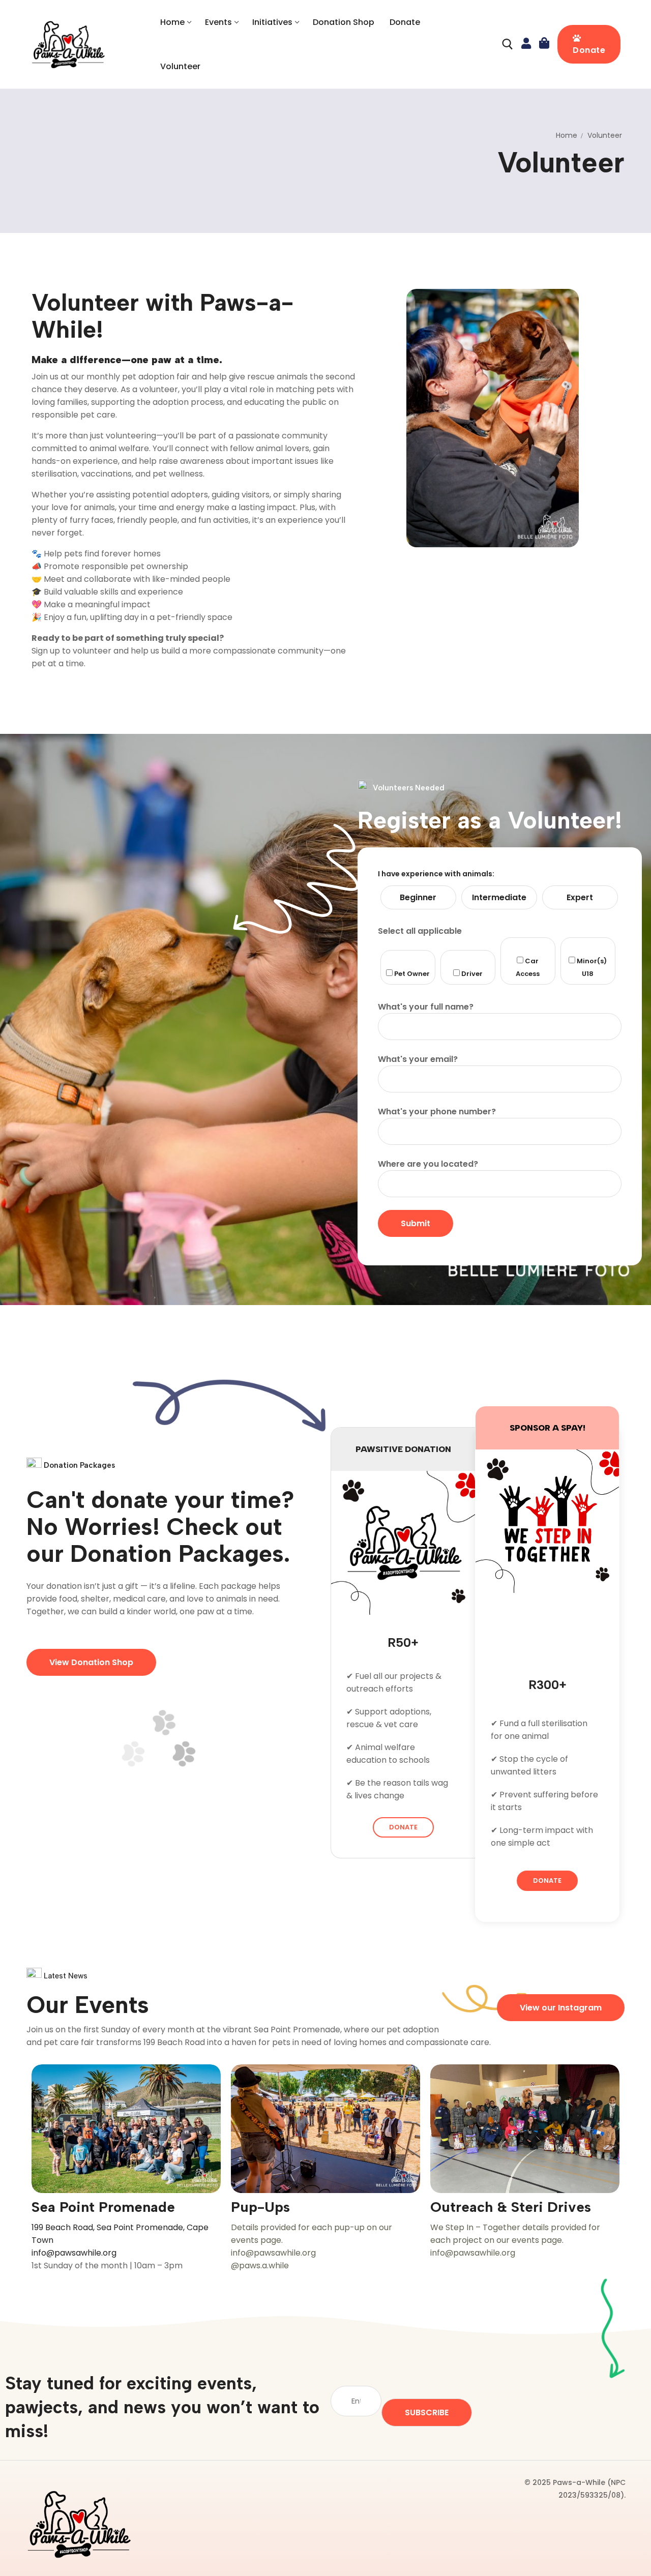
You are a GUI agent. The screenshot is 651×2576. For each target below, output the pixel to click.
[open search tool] (508, 44)
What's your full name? (426, 1007)
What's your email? (418, 1059)
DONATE (403, 1827)
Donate (589, 50)
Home (567, 135)
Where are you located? (428, 1164)
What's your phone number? (437, 1112)
